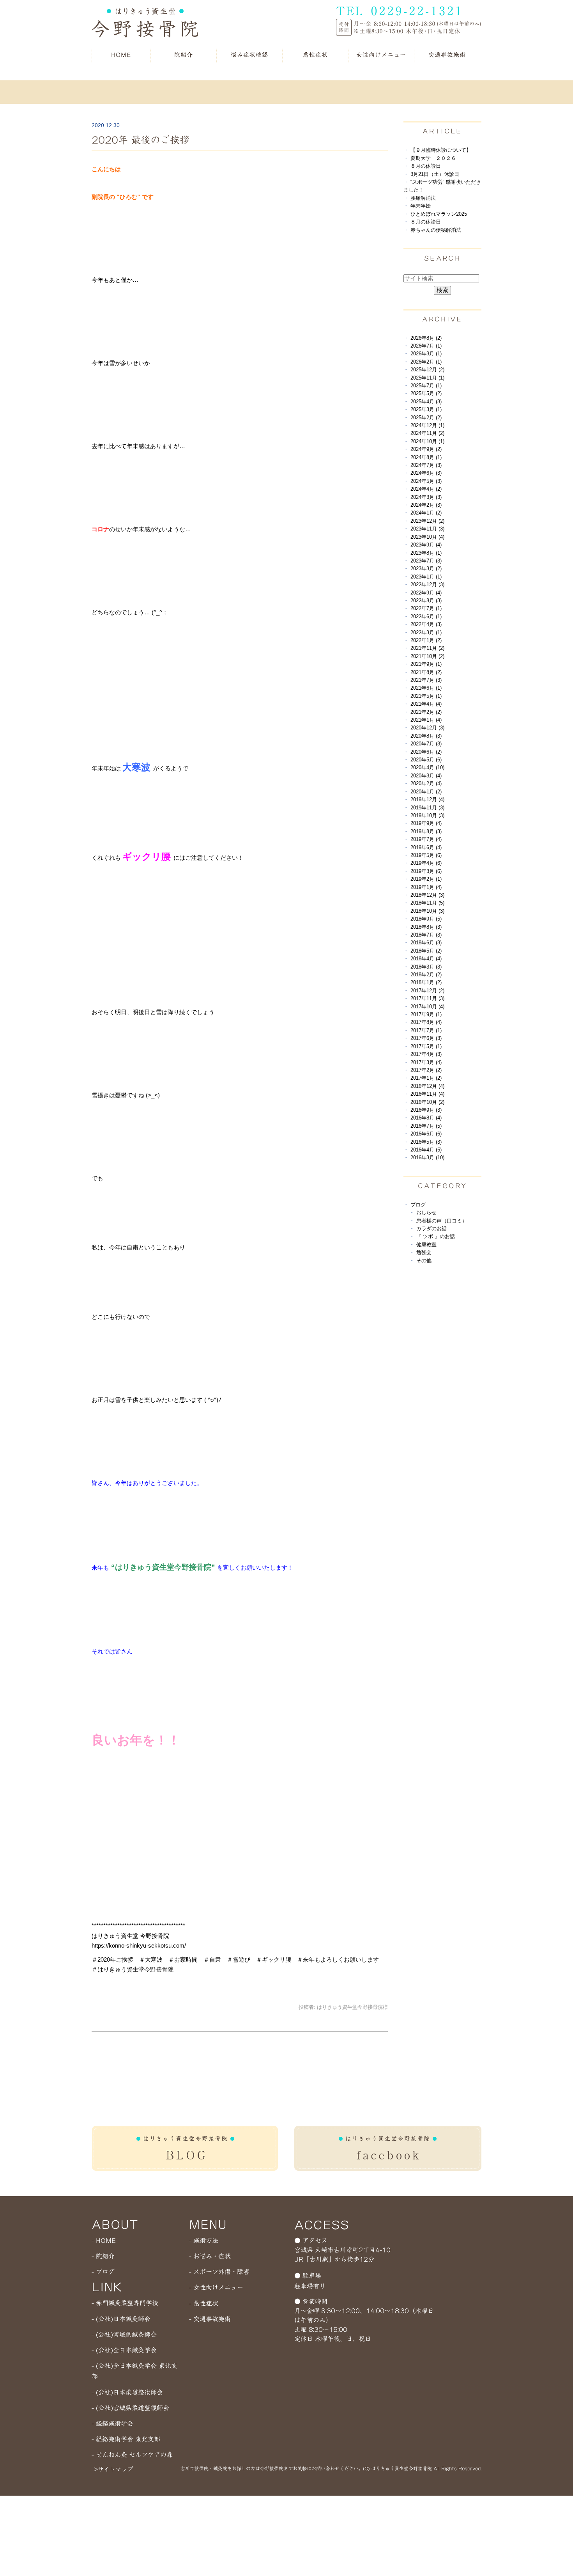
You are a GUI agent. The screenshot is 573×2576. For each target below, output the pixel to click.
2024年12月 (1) (427, 425)
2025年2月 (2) (426, 418)
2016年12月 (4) (427, 1086)
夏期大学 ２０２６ (433, 158)
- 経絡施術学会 (112, 2423)
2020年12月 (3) (427, 728)
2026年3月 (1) (426, 354)
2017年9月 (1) (426, 1014)
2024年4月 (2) (426, 489)
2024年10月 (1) (427, 441)
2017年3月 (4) (426, 1062)
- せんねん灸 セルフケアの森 (132, 2455)
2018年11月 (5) (427, 903)
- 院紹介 (103, 2256)
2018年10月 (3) (427, 911)
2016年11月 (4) (427, 1094)
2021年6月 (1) (426, 688)
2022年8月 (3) (426, 601)
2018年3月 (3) (426, 967)
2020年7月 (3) (426, 744)
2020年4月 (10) (427, 767)
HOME (121, 55)
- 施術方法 (204, 2241)
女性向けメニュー (381, 55)
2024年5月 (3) (426, 481)
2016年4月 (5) (426, 1150)
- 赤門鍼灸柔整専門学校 (125, 2303)
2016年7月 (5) (426, 1126)
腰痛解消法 (423, 198)
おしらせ (426, 1213)
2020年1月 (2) (426, 792)
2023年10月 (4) (427, 537)
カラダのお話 (432, 1229)
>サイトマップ (113, 2469)
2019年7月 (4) (426, 839)
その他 (424, 1261)
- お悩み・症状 (210, 2256)
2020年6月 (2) (426, 752)
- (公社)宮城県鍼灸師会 (124, 2335)
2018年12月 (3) (427, 895)
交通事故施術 (447, 55)
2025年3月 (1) (426, 409)
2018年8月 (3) (426, 927)
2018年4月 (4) (426, 959)
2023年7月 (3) (426, 561)
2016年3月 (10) (427, 1158)
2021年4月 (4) (426, 704)
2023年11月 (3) (427, 529)
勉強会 (424, 1252)
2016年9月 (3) (426, 1110)
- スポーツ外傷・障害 (219, 2272)
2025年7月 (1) (426, 386)
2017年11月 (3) (427, 998)
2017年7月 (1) (426, 1030)
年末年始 (421, 206)
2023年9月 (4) (426, 545)
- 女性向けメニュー (216, 2287)
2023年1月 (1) (426, 577)
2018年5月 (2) (426, 951)
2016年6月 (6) (426, 1134)
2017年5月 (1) (426, 1046)
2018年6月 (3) (426, 943)
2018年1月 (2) (426, 982)
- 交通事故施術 (210, 2319)
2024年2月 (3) (426, 505)
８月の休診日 (426, 166)
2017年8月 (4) (426, 1022)
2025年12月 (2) (427, 370)
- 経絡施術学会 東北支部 (126, 2439)
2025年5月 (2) (426, 393)
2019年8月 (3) (426, 831)
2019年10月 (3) (427, 815)
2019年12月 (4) (427, 799)
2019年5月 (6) (426, 855)
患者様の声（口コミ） (442, 1221)
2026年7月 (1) (426, 346)
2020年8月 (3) (426, 736)
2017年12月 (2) (427, 991)
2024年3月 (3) (426, 497)
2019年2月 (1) (426, 879)
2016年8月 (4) (426, 1118)
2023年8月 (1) (426, 553)
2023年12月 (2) (427, 521)
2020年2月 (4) (426, 783)
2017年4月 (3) (426, 1054)
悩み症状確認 (249, 55)
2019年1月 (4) (426, 887)
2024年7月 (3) (426, 465)
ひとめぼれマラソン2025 (439, 214)
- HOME (104, 2241)
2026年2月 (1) (426, 362)
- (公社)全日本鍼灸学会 (124, 2350)
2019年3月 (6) (426, 871)
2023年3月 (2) (426, 569)
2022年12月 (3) (427, 585)
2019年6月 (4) (426, 847)
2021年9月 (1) (426, 664)
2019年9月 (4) (426, 823)
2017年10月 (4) (427, 1007)
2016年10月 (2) (427, 1102)
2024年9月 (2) (426, 449)
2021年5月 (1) (426, 696)
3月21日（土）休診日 (435, 174)
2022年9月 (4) (426, 593)
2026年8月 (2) (426, 338)
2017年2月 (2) (426, 1070)
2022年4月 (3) (426, 624)
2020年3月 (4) (426, 776)
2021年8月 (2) (426, 672)
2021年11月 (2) (427, 648)
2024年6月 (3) (426, 473)
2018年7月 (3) (426, 935)
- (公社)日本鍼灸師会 (121, 2319)
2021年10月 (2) (427, 656)
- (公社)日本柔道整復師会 (127, 2392)
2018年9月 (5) (426, 919)
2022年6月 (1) (426, 617)
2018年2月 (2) (426, 975)
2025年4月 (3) (426, 402)
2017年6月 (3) (426, 1038)
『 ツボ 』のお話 (436, 1236)
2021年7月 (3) (426, 680)
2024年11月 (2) (427, 433)
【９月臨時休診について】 (441, 150)
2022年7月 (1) (426, 608)
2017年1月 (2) (426, 1078)
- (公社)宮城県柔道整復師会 (130, 2408)
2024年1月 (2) (426, 513)
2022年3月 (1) (426, 632)
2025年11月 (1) (427, 378)
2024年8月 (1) (426, 457)
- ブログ (103, 2272)
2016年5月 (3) (426, 1142)
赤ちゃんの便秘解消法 (436, 230)
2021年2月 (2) (426, 712)
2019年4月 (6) (426, 863)
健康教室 (426, 1245)
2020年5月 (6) (426, 760)
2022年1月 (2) (426, 640)
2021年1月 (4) (426, 720)
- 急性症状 (204, 2303)
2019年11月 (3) (427, 808)
